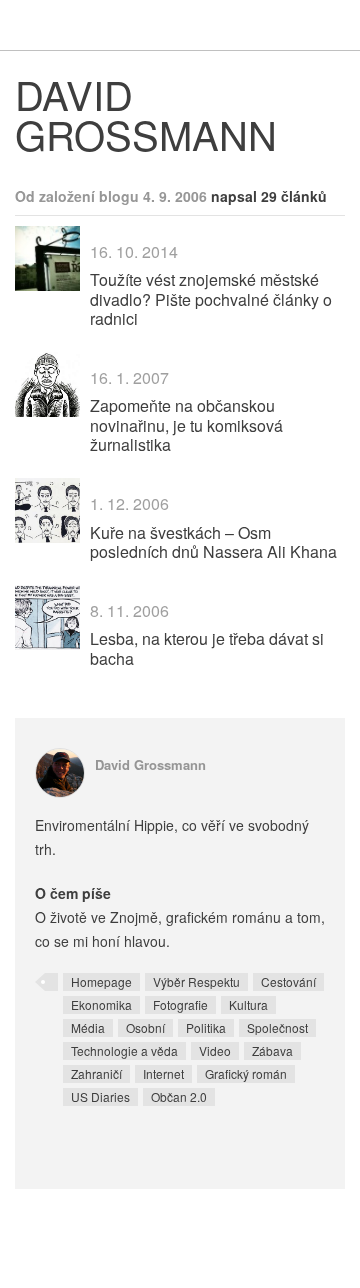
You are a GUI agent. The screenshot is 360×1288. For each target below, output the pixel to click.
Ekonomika (101, 1004)
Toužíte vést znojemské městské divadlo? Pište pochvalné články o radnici (211, 298)
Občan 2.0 (179, 1096)
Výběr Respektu (196, 981)
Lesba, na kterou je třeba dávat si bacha (207, 648)
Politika (206, 1027)
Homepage (101, 981)
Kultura (248, 1004)
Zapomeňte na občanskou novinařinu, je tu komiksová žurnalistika (186, 424)
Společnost (277, 1027)
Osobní (145, 1027)
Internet (163, 1073)
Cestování (288, 981)
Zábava (272, 1050)
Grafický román (246, 1073)
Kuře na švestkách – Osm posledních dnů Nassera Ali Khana (213, 542)
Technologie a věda (124, 1050)
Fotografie (180, 1004)
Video (215, 1050)
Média (88, 1027)
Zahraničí (96, 1073)
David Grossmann (150, 764)
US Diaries (100, 1096)
